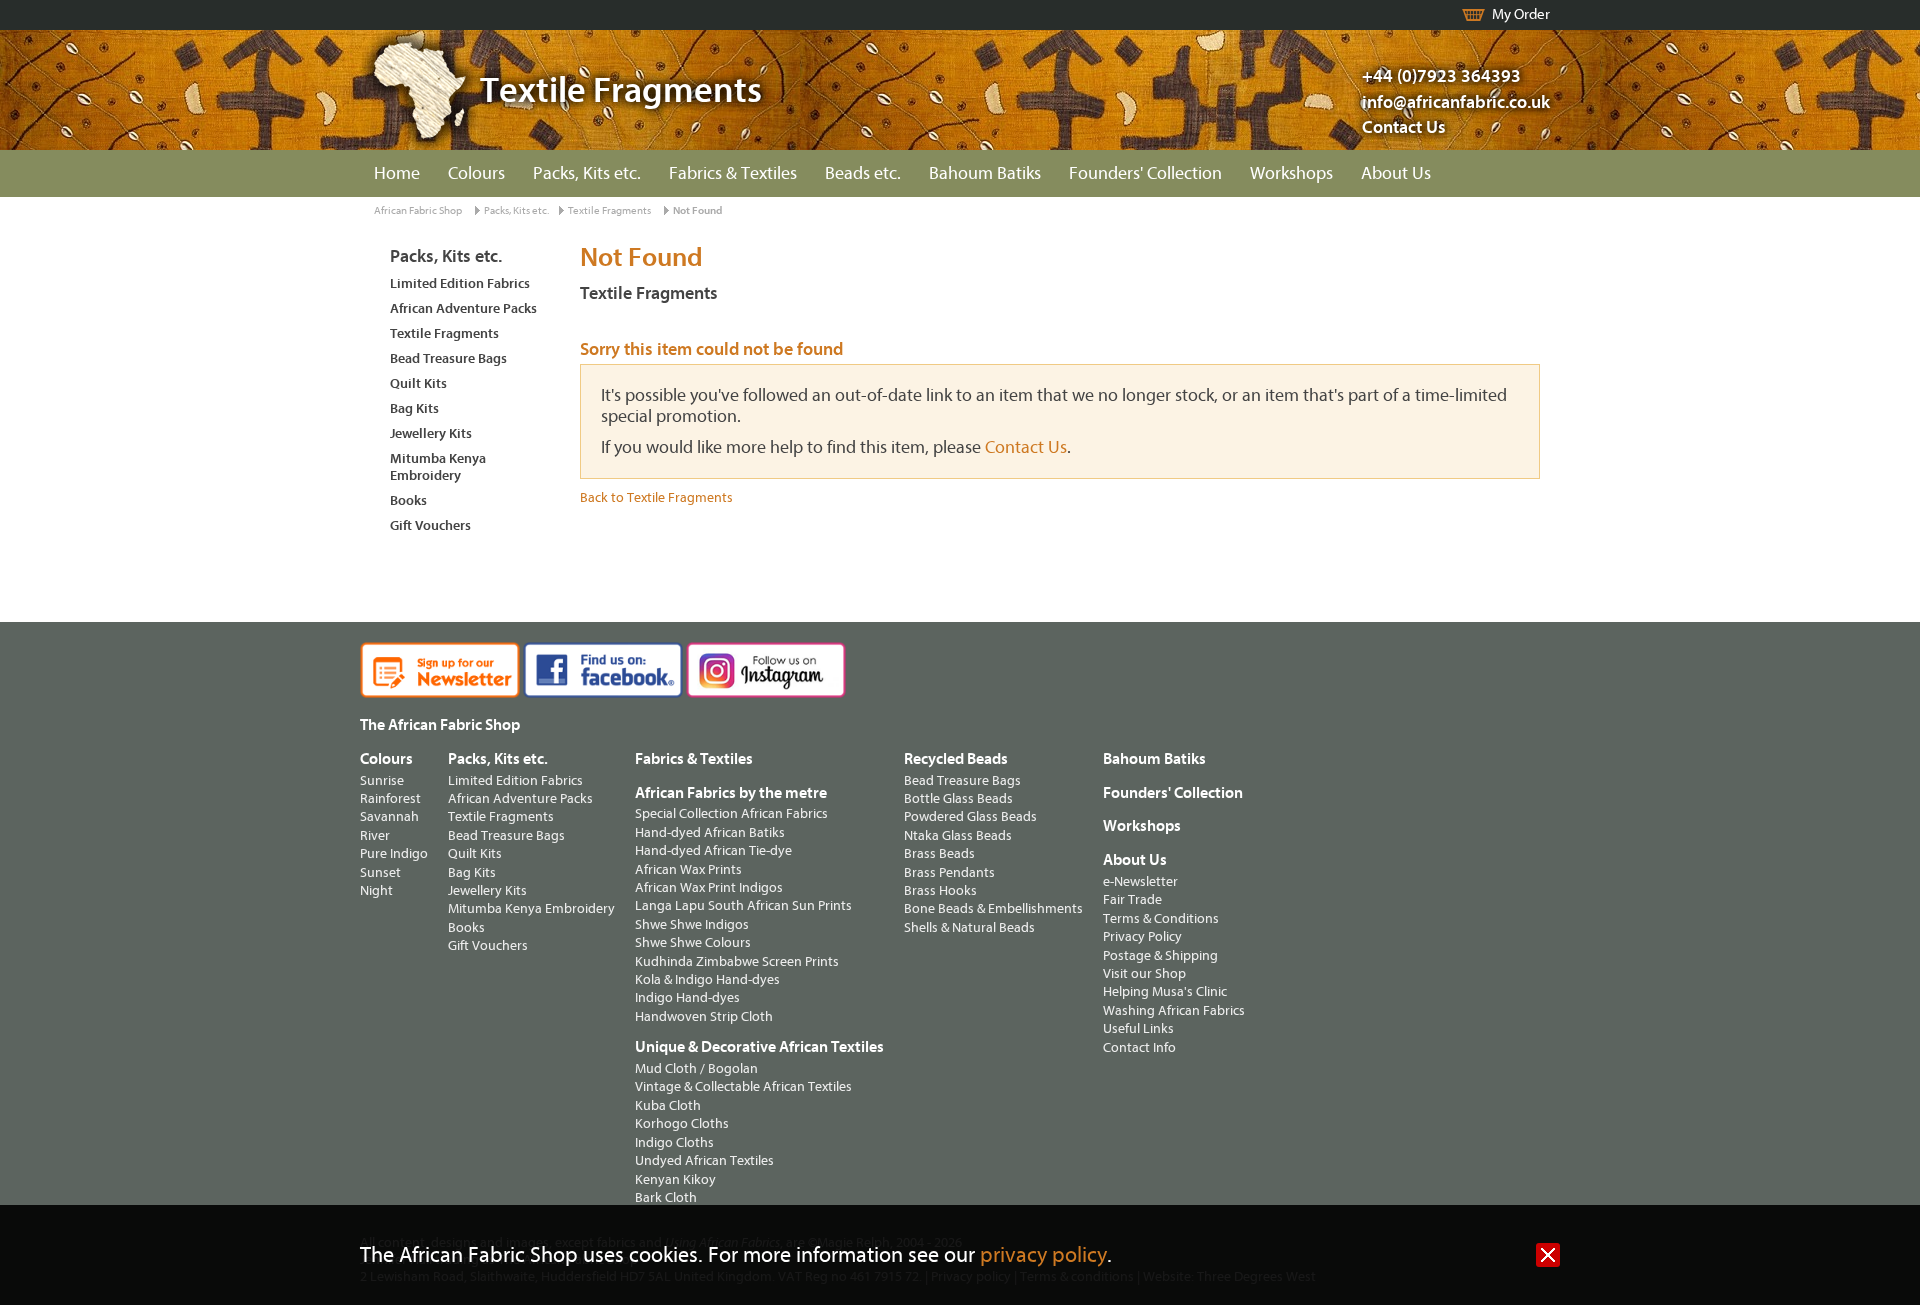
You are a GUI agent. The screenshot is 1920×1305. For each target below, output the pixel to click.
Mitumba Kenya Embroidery (438, 467)
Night (376, 890)
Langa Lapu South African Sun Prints (743, 905)
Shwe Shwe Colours (693, 942)
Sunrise (382, 780)
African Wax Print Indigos (709, 887)
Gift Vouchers (430, 525)
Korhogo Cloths (682, 1123)
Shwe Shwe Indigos (692, 924)
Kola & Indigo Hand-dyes (707, 979)
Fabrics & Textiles (733, 173)
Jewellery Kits (431, 433)
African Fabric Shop (418, 210)
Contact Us (1404, 127)
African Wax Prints (688, 869)
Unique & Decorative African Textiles (759, 1047)
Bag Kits (414, 408)
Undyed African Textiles (704, 1160)
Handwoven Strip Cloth (704, 1016)
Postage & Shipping (1160, 955)
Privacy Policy (1142, 936)
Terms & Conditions (1161, 918)
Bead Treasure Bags (448, 358)
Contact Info (1139, 1047)
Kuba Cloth (668, 1105)
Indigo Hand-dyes (687, 997)
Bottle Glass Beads (958, 798)
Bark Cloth (666, 1197)
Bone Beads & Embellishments (993, 908)
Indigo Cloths (674, 1142)
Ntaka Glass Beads (958, 835)
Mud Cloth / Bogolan (696, 1068)
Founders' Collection (1145, 173)
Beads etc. (863, 173)
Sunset (380, 872)
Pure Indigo (394, 853)
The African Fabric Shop (440, 725)
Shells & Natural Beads (969, 927)
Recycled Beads (956, 759)
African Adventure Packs (463, 308)
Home (397, 173)
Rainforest (390, 798)
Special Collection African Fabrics (731, 813)
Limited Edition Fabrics (460, 283)
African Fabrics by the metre (731, 793)
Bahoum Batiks (985, 173)
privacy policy (1043, 1255)
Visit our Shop (1144, 973)
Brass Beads (939, 853)
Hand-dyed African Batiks (710, 832)
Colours (476, 173)
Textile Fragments (609, 210)
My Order (1521, 14)
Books (408, 500)
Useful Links (1138, 1028)
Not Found (697, 210)
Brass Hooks (940, 890)
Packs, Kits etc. (587, 173)
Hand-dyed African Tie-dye (713, 850)
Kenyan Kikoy (675, 1179)
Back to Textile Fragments (656, 497)
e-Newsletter (1140, 881)
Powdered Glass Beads (970, 816)
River (375, 835)
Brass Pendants (949, 872)
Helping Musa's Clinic (1165, 991)
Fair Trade (1132, 899)
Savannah (389, 816)
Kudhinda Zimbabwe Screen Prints (737, 961)
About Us (1396, 173)
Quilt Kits (418, 383)
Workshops (1291, 173)
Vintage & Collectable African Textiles (743, 1086)
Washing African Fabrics (1174, 1010)
